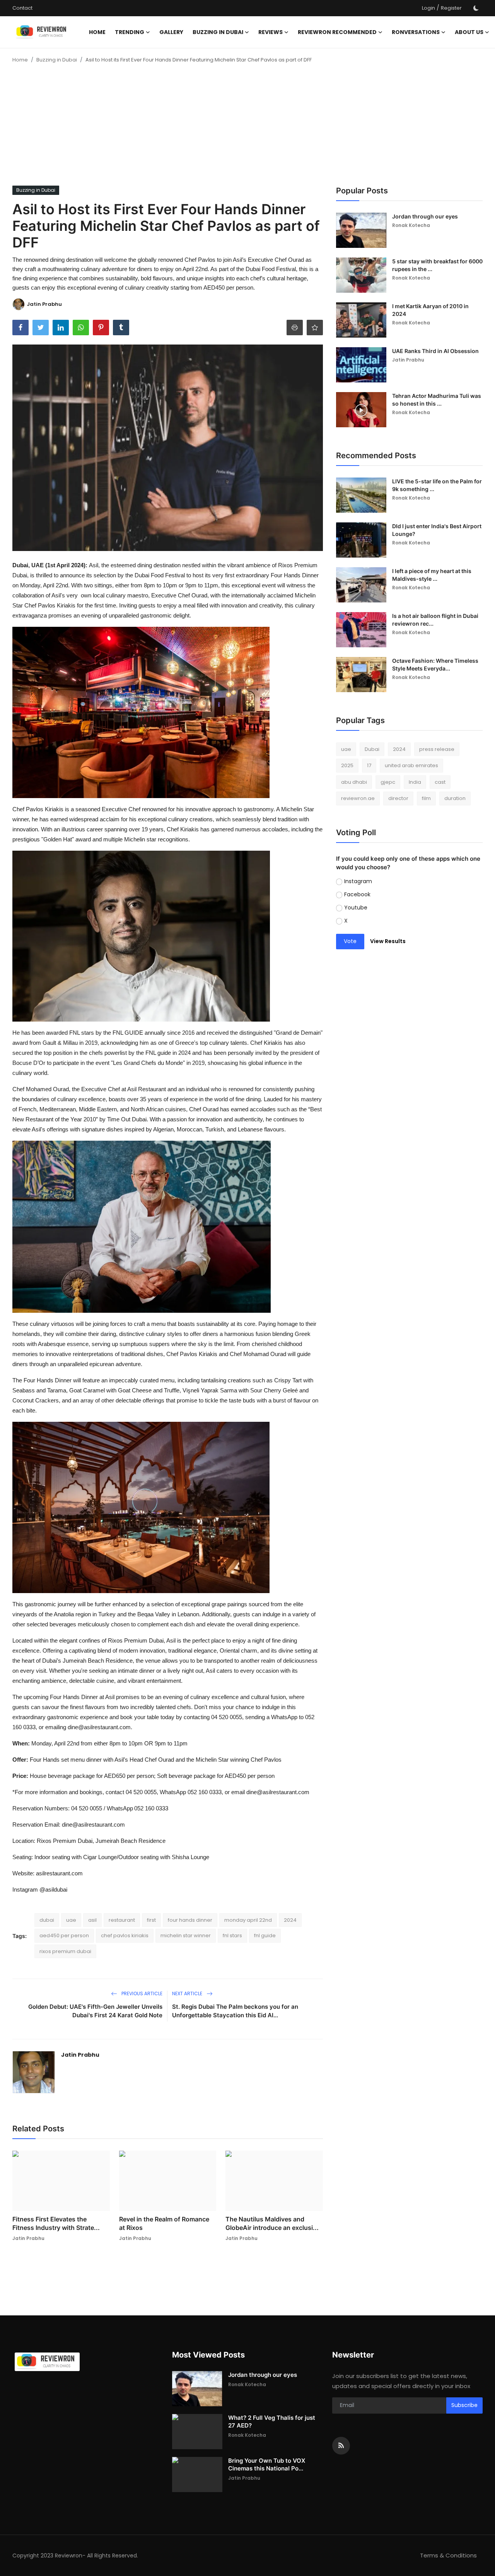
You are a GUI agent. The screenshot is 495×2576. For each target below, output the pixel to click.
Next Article (188, 1993)
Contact (22, 8)
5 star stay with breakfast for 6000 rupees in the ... (437, 265)
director (398, 799)
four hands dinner (190, 1920)
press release (437, 749)
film (426, 799)
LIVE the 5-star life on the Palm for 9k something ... (437, 485)
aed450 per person (64, 1935)
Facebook (357, 894)
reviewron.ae (358, 799)
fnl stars (232, 1935)
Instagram (358, 881)
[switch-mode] (476, 8)
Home (97, 32)
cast (440, 782)
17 (369, 766)
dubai (47, 1920)
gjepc (388, 782)
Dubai (372, 749)
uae (71, 1920)
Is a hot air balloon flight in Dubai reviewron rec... (435, 620)
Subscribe (464, 2405)
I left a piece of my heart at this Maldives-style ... (432, 575)
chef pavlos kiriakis (125, 1935)
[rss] (341, 2446)
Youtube (356, 908)
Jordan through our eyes (425, 216)
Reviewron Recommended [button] (337, 32)
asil (92, 1920)
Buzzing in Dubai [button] (218, 32)
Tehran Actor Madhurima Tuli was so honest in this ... (437, 400)
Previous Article (141, 1993)
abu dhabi (354, 782)
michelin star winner (186, 1935)
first (151, 1920)
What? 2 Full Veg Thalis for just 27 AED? (272, 2422)
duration (455, 799)
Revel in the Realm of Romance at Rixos (164, 2223)
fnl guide (265, 1935)
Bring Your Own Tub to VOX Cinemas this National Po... (267, 2464)
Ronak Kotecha (411, 225)
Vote (350, 942)
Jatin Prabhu (80, 2055)
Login (428, 8)
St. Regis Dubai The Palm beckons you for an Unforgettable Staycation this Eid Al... (235, 2011)
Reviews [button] (271, 32)
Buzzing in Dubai (57, 60)
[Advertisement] (247, 128)
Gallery (171, 32)
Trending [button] (130, 32)
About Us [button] (469, 32)
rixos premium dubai (65, 1951)
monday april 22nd (248, 1920)
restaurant (122, 1920)
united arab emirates (411, 766)
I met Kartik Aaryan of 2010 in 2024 (430, 310)
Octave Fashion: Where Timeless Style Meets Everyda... (435, 664)
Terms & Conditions (448, 2555)
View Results (388, 942)
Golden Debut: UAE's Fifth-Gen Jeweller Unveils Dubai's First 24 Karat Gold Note (95, 2011)
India (415, 782)
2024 (290, 1920)
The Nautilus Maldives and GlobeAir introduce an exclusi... (272, 2223)
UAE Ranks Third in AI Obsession (435, 351)
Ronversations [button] (416, 32)
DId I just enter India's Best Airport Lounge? (437, 530)
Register (451, 8)
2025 (347, 766)
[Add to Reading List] (315, 328)
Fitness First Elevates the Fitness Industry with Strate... (56, 2223)
